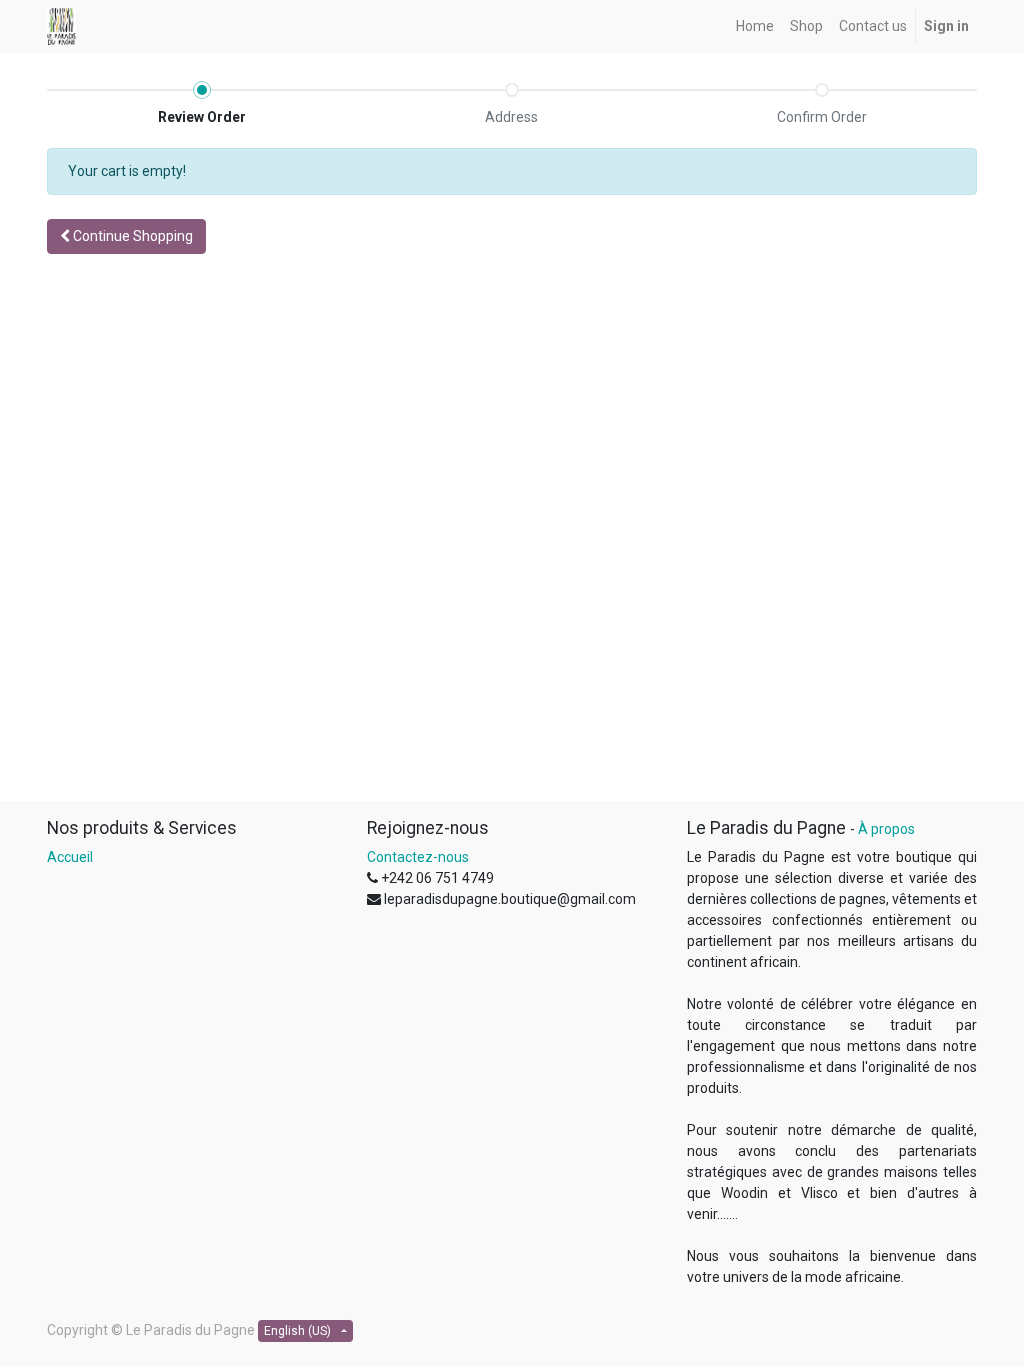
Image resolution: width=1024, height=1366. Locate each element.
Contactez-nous (418, 857)
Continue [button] (131, 236)
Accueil (70, 857)
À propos (886, 829)
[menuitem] (755, 26)
